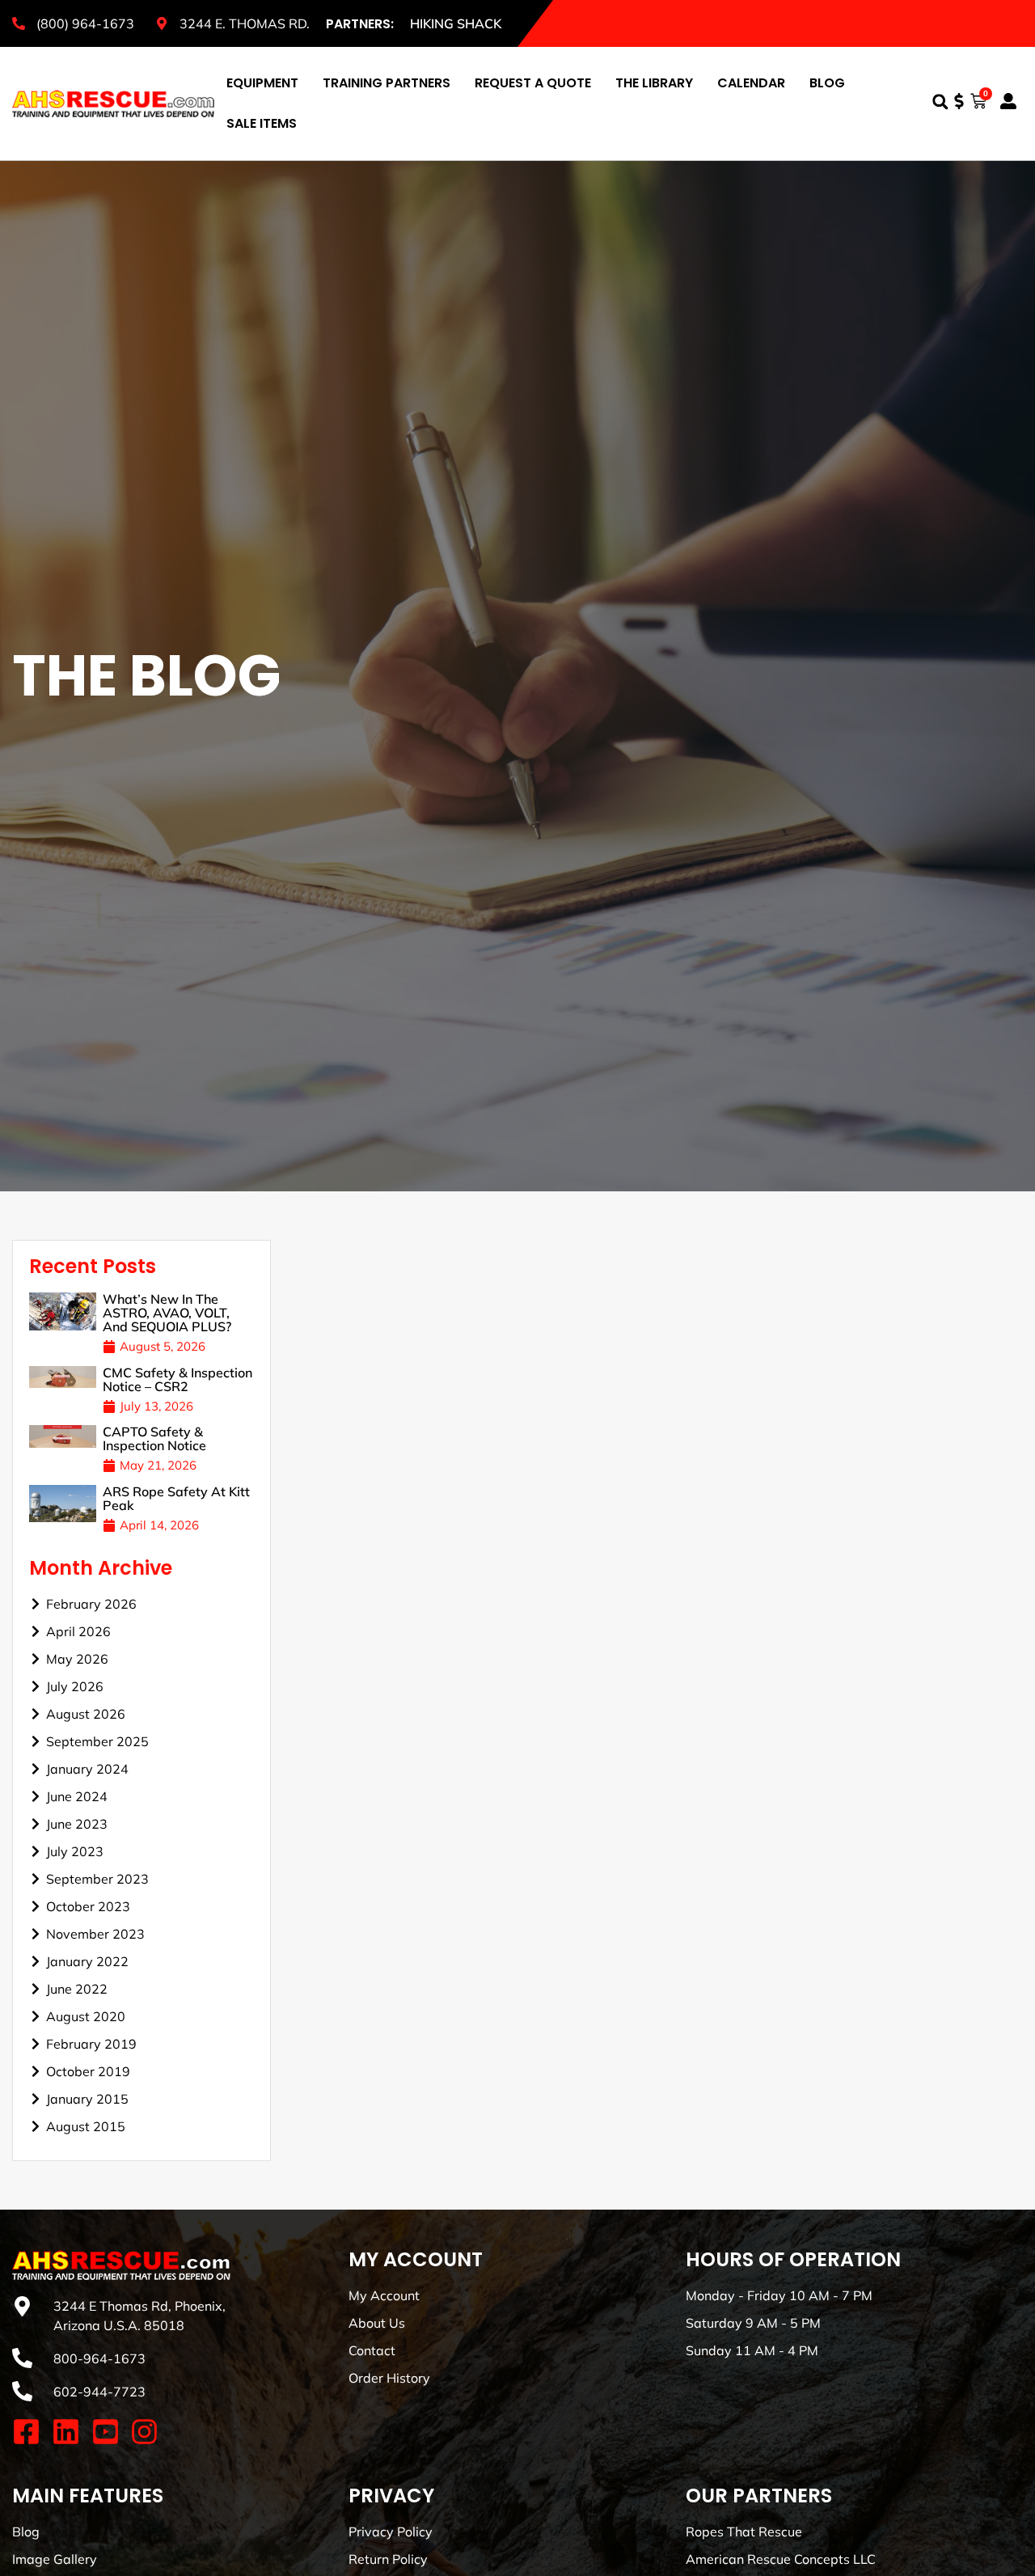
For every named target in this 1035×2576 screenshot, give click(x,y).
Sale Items (262, 123)
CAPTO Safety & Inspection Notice (154, 1438)
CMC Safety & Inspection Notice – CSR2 (177, 1379)
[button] (940, 102)
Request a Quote (533, 83)
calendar (751, 83)
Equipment (262, 83)
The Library (654, 83)
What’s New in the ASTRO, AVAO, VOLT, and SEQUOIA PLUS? (167, 1313)
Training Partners (387, 83)
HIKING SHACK (456, 23)
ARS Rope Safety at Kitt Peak (176, 1498)
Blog (827, 83)
